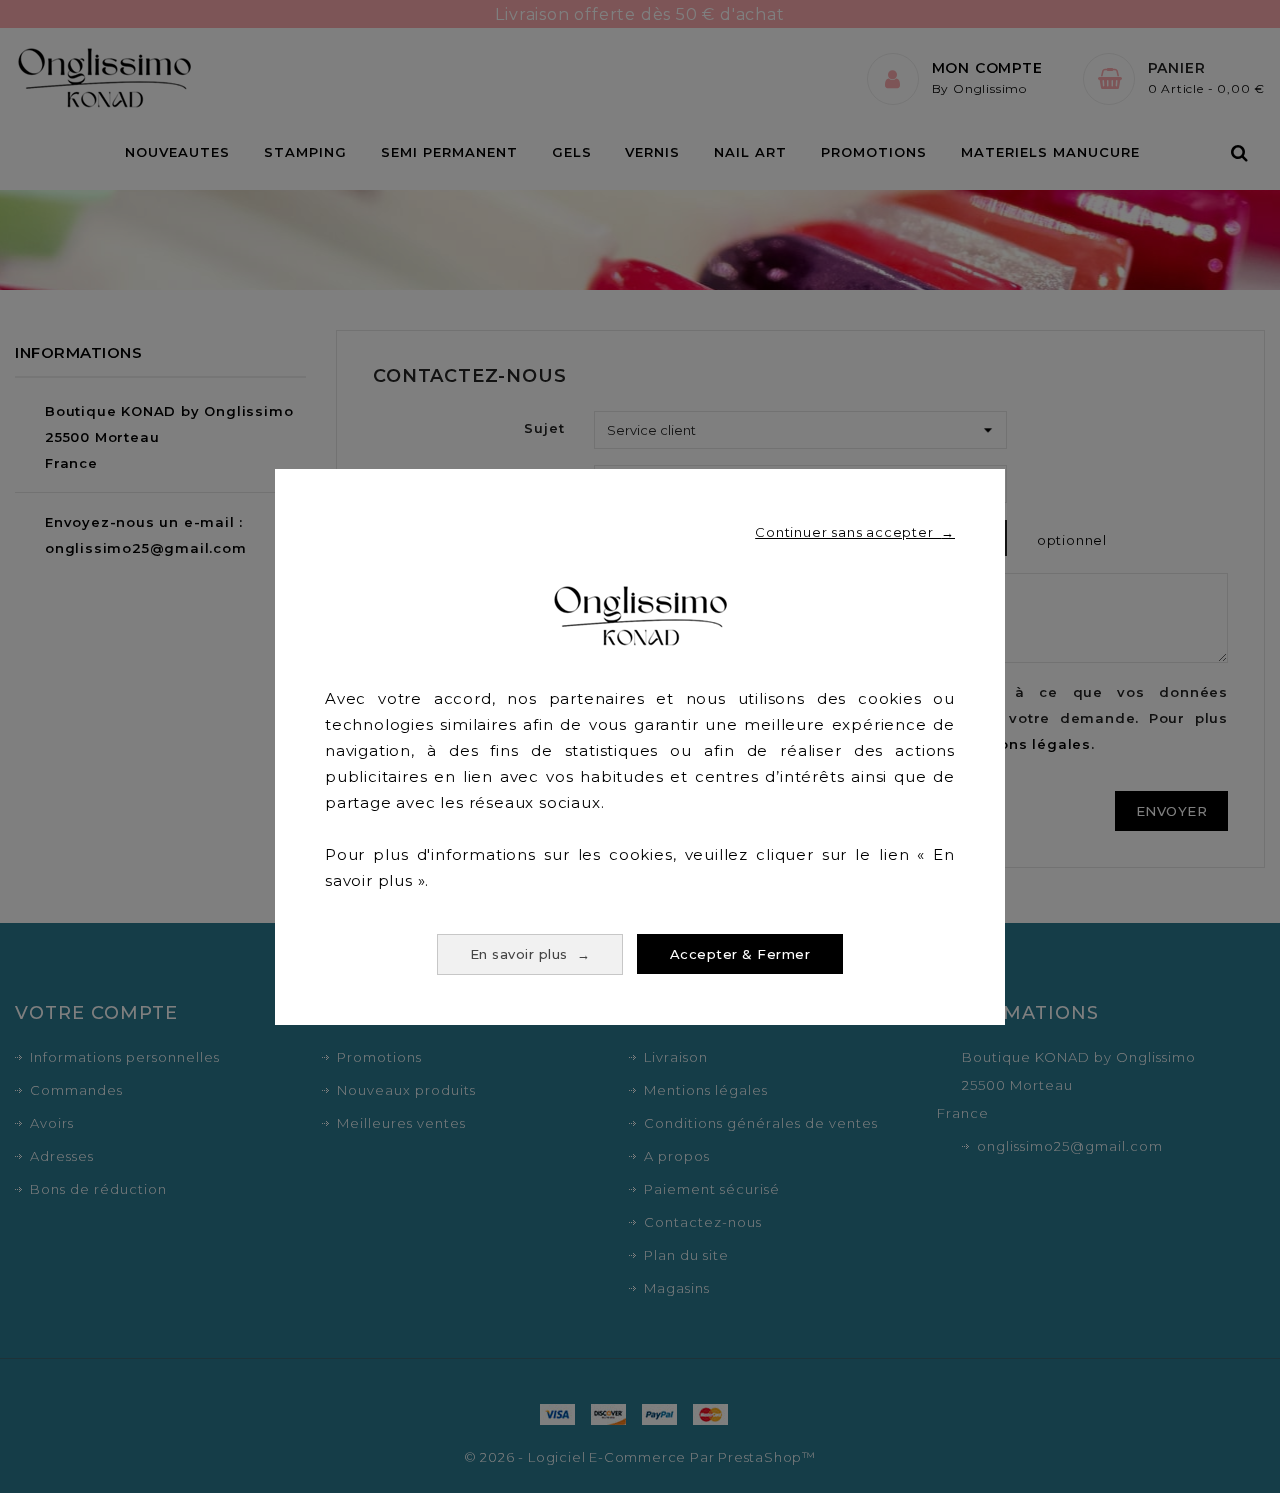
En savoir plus (530, 954)
